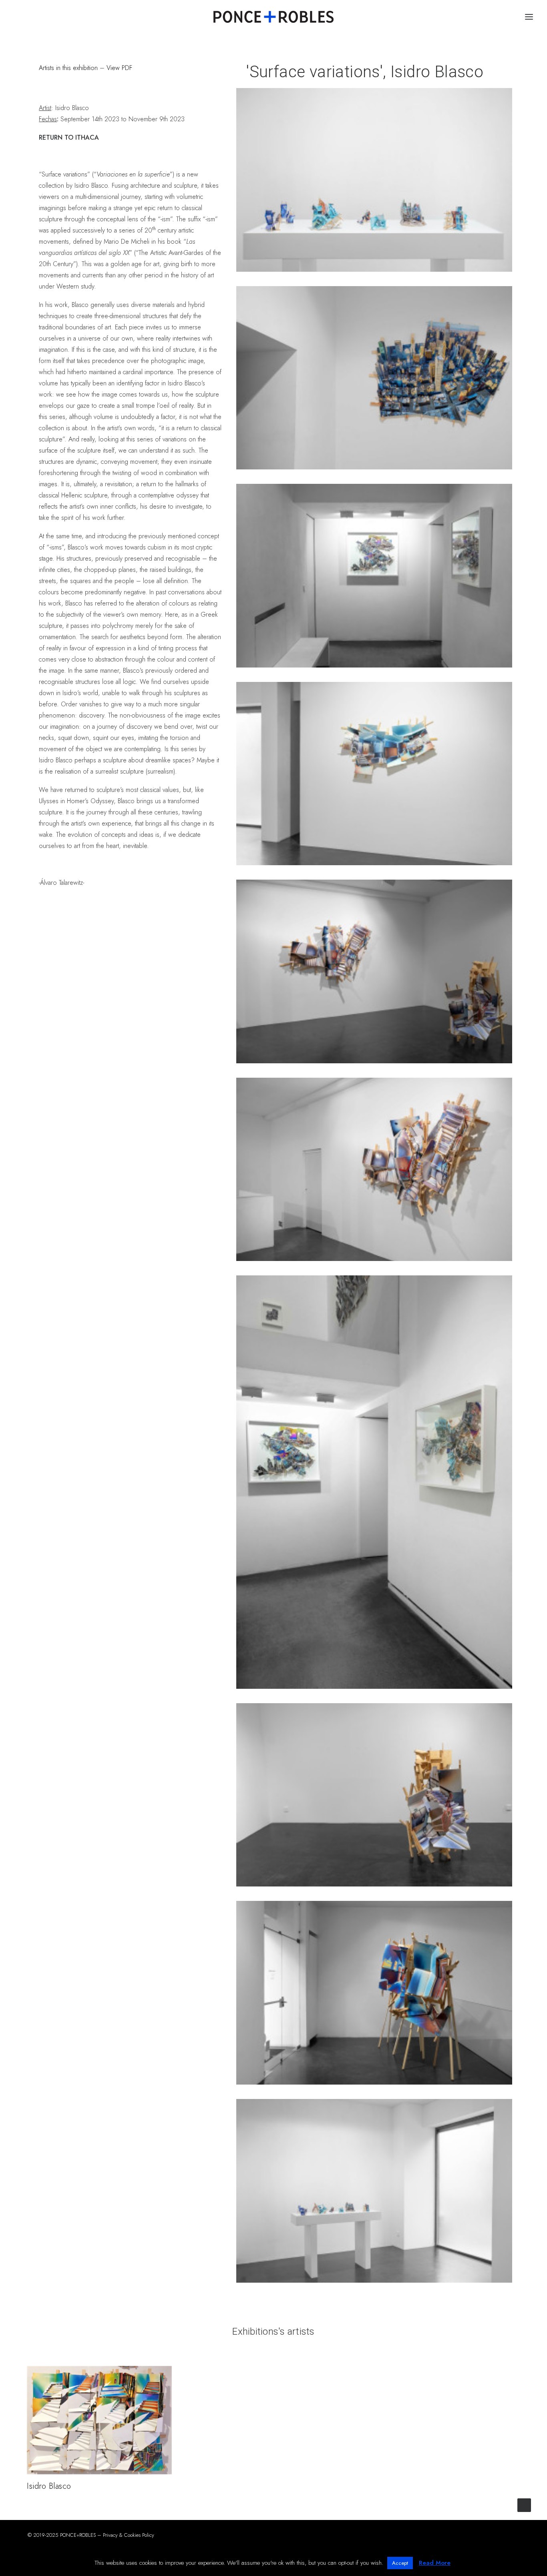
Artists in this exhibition (69, 68)
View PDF (119, 68)
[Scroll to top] (524, 2505)
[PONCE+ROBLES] (273, 17)
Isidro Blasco (49, 2486)
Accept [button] (400, 2563)
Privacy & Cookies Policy (129, 2535)
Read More (435, 2563)
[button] (99, 2420)
